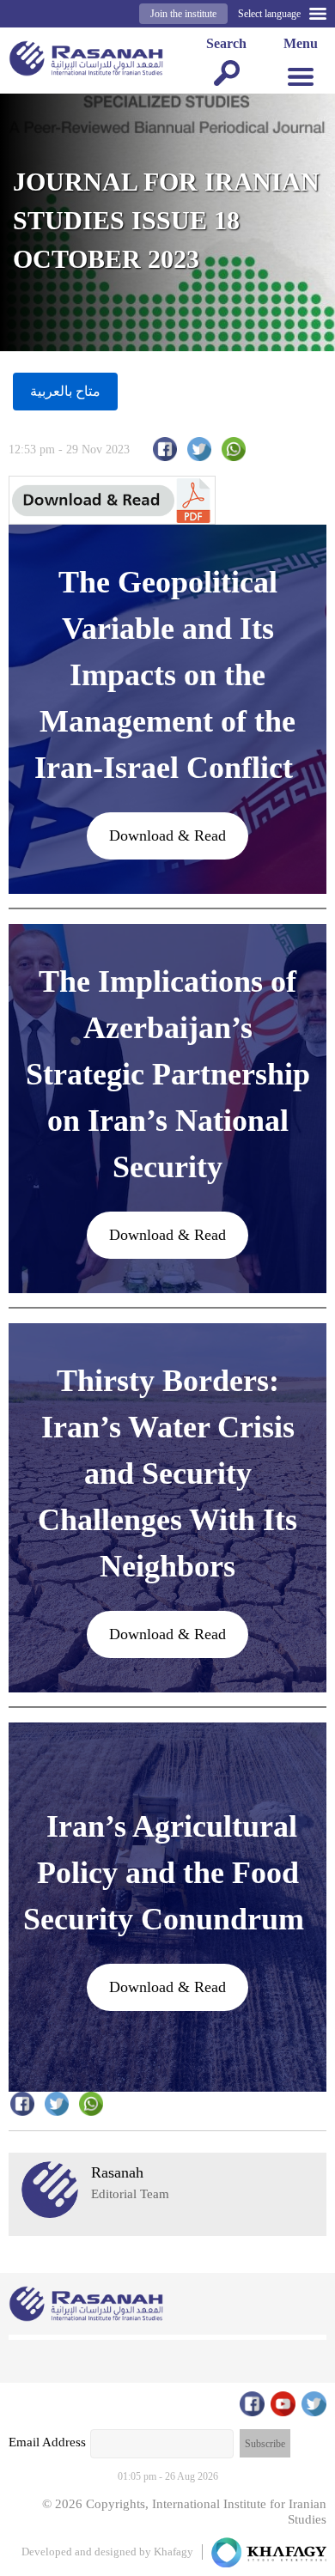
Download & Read (167, 835)
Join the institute (183, 14)
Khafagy (174, 2552)
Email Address (47, 2442)
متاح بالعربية (65, 391)
